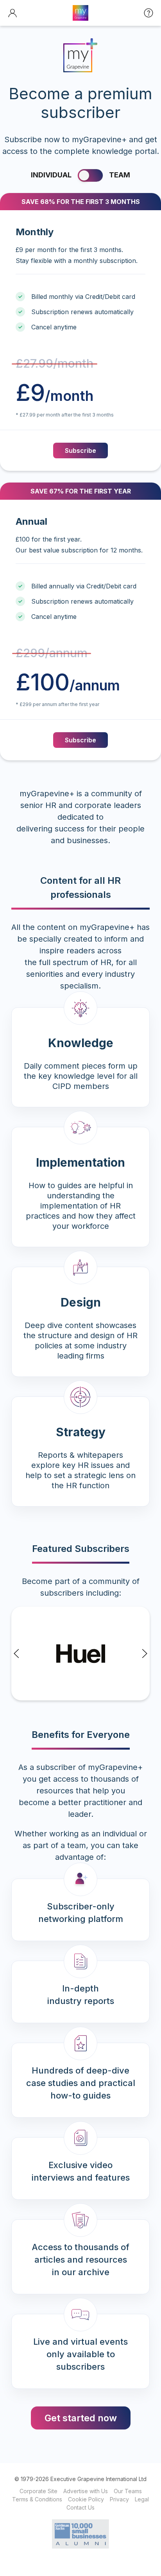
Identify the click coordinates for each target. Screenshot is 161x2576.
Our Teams (128, 2491)
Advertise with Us (86, 2491)
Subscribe (80, 450)
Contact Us (80, 2507)
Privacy (119, 2499)
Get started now (81, 2418)
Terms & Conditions (37, 2499)
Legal (142, 2499)
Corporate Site (38, 2491)
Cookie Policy (86, 2499)
